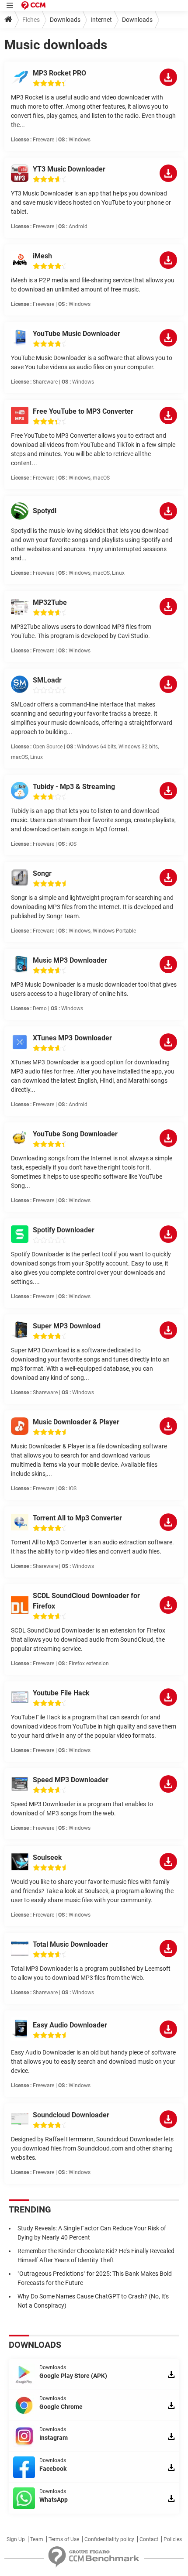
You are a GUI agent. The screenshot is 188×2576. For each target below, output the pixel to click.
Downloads (65, 20)
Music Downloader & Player (76, 1422)
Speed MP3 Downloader (71, 1780)
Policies (173, 2539)
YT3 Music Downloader (69, 169)
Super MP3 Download (67, 1326)
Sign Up (16, 2539)
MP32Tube (50, 602)
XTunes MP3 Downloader (72, 1038)
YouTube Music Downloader (77, 334)
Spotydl (45, 511)
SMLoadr (47, 680)
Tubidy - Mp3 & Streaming (74, 787)
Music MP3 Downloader (70, 960)
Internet (101, 20)
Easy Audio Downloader (70, 2025)
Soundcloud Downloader (71, 2115)
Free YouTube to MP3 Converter (83, 411)
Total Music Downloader (70, 1944)
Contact (149, 2539)
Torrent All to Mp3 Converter (77, 1518)
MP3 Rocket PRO (59, 73)
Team (37, 2539)
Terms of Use (64, 2539)
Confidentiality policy (109, 2539)
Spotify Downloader (64, 1230)
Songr (42, 873)
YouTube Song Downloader (75, 1134)
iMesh (42, 256)
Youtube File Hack (61, 1693)
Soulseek (47, 1857)
